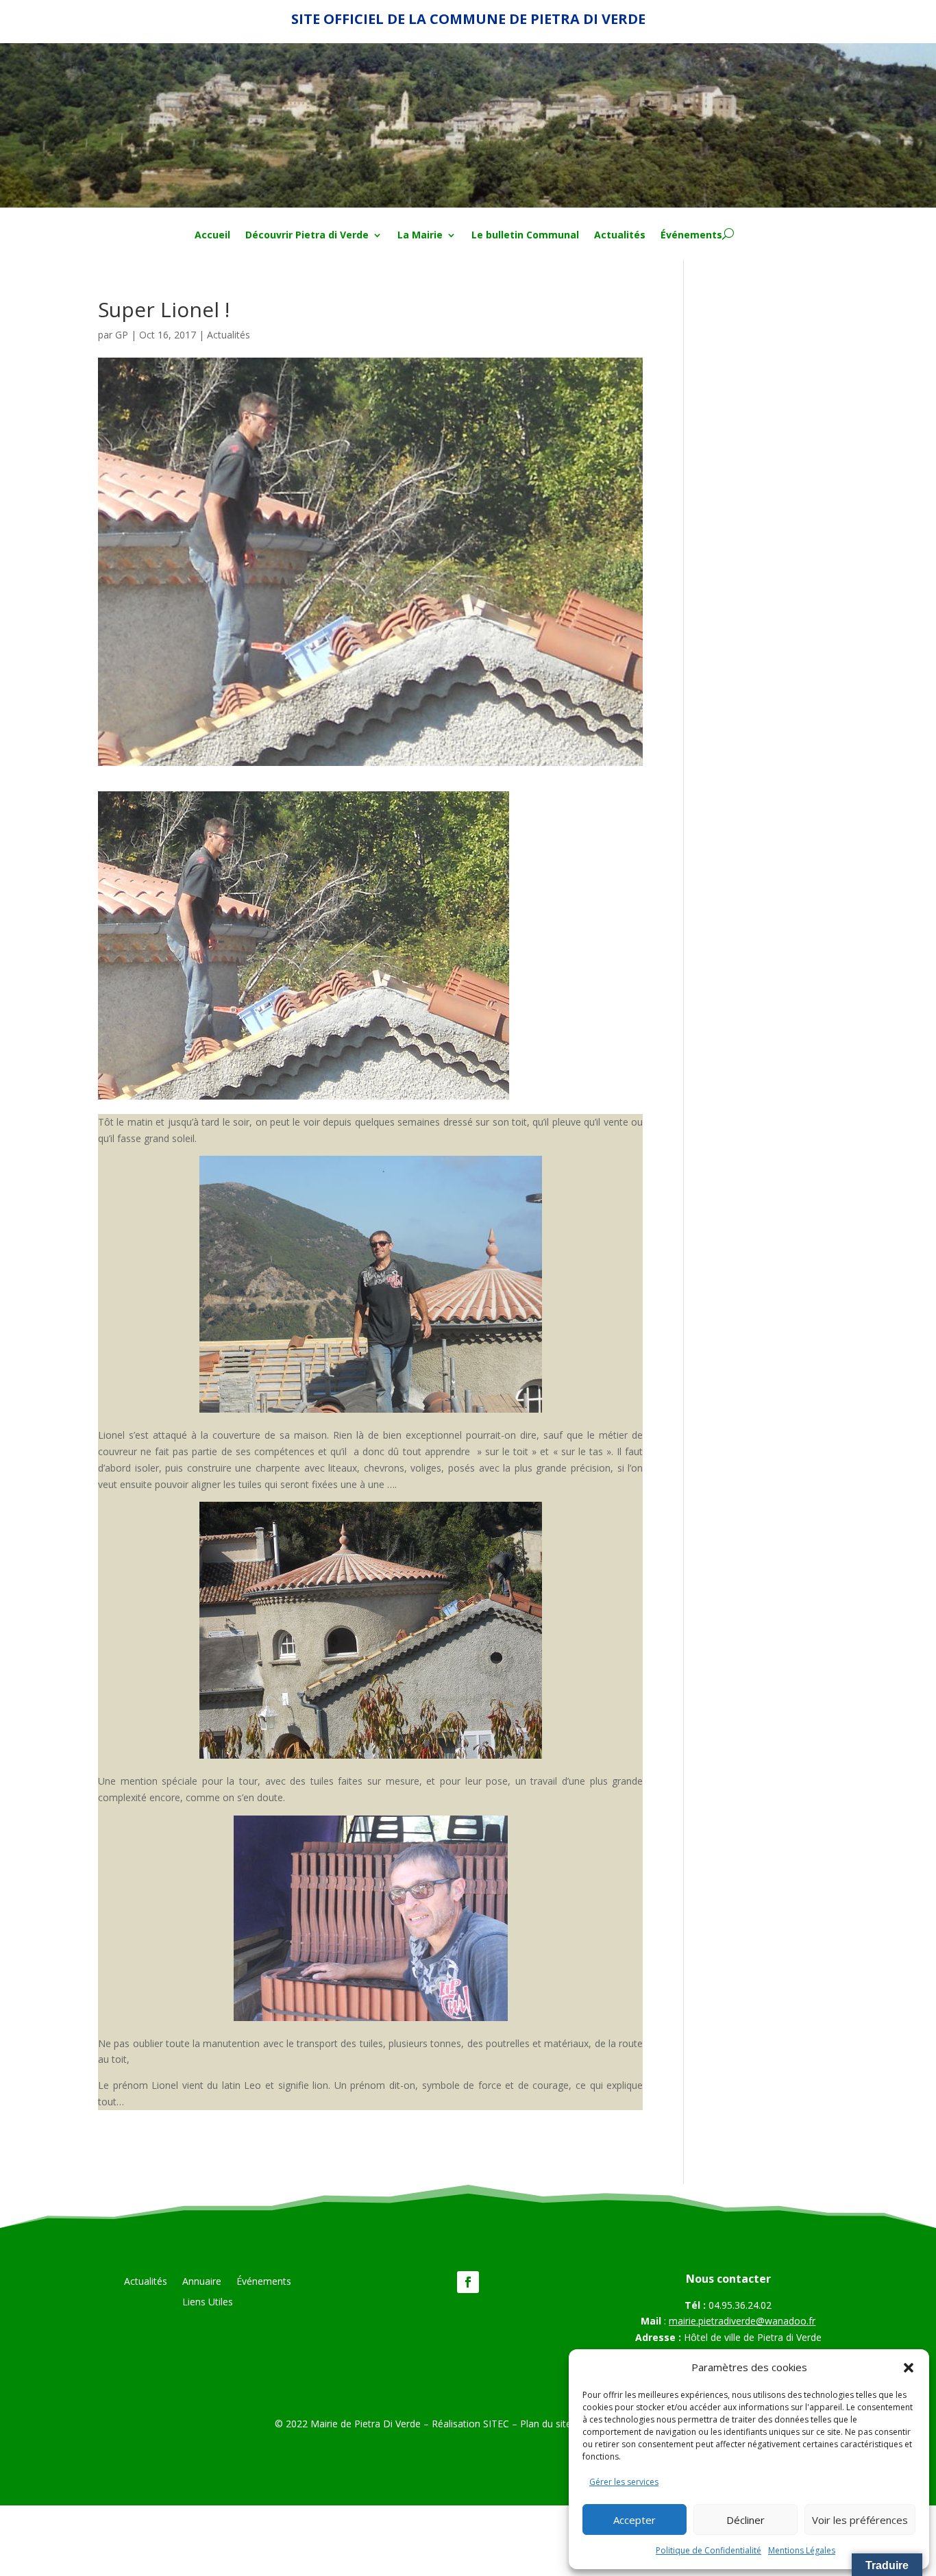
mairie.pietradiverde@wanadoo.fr (742, 2321)
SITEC (496, 2424)
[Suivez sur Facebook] (468, 2282)
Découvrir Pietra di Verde (307, 236)
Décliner (746, 2520)
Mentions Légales (802, 2550)
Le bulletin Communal (525, 236)
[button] (909, 2368)
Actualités (620, 236)
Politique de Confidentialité (709, 2550)
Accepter (635, 2520)
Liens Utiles (208, 2303)
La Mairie (420, 236)
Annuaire (202, 2282)
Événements (691, 236)
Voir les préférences (860, 2520)
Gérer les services (624, 2482)
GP (122, 335)
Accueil (212, 236)
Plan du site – (551, 2424)
